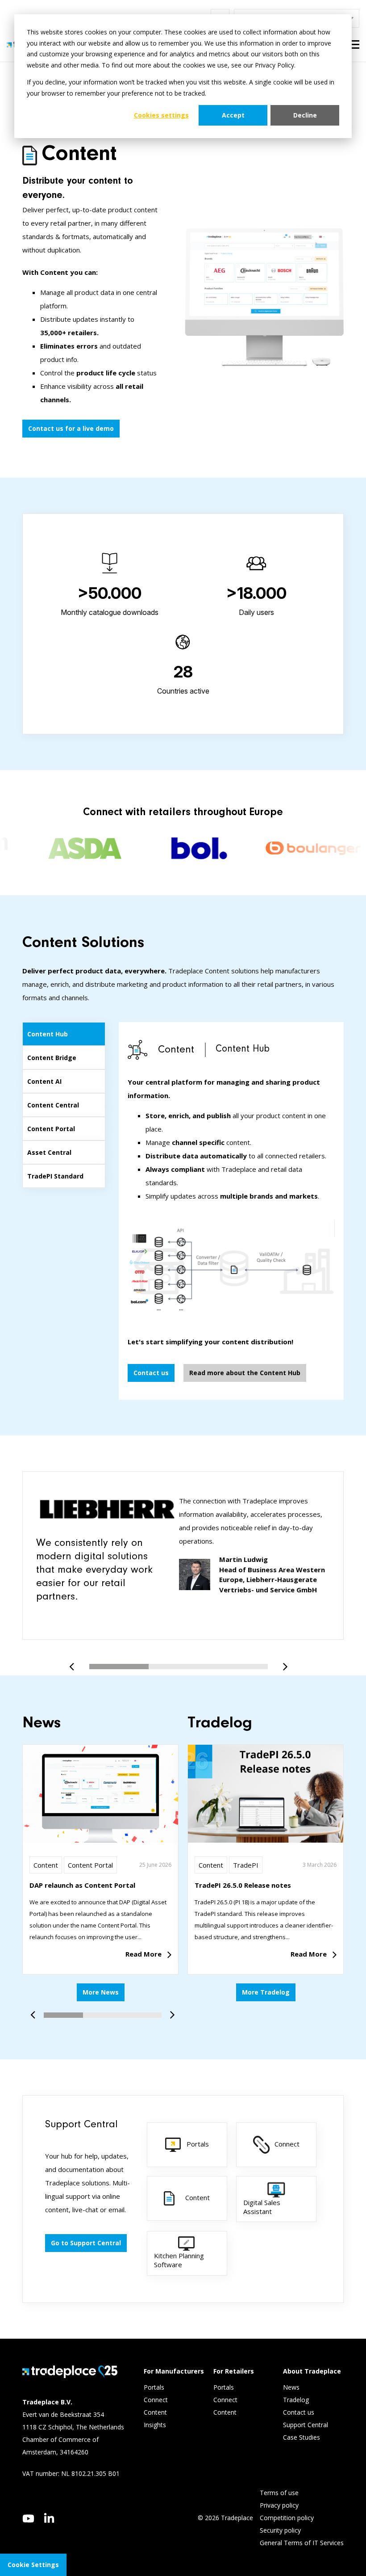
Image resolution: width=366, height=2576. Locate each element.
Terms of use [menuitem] (279, 2493)
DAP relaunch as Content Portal (82, 1885)
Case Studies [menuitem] (302, 2437)
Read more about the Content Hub (245, 1373)
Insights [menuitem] (156, 2425)
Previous (75, 1662)
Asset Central (49, 1152)
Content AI (44, 1081)
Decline (305, 115)
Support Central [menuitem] (306, 2425)
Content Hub (48, 1034)
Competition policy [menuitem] (287, 2518)
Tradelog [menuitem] (297, 2400)
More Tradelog (266, 1992)
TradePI (246, 1865)
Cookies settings (161, 115)
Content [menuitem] (156, 2412)
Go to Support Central (86, 2243)
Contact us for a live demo (71, 428)
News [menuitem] (291, 2387)
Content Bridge (52, 1058)
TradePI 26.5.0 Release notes (243, 1885)
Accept (233, 115)
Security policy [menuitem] (280, 2530)
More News (101, 1992)
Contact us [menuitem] (299, 2412)
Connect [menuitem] (157, 2400)
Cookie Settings (33, 2565)
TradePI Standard (55, 1176)
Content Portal (51, 1129)
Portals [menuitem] (154, 2387)
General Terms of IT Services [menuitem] (302, 2543)
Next (282, 1662)
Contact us (151, 1373)
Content (46, 1865)
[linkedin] (49, 2518)
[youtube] (28, 2519)
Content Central (53, 1105)
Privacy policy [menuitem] (279, 2505)
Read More (143, 1954)
